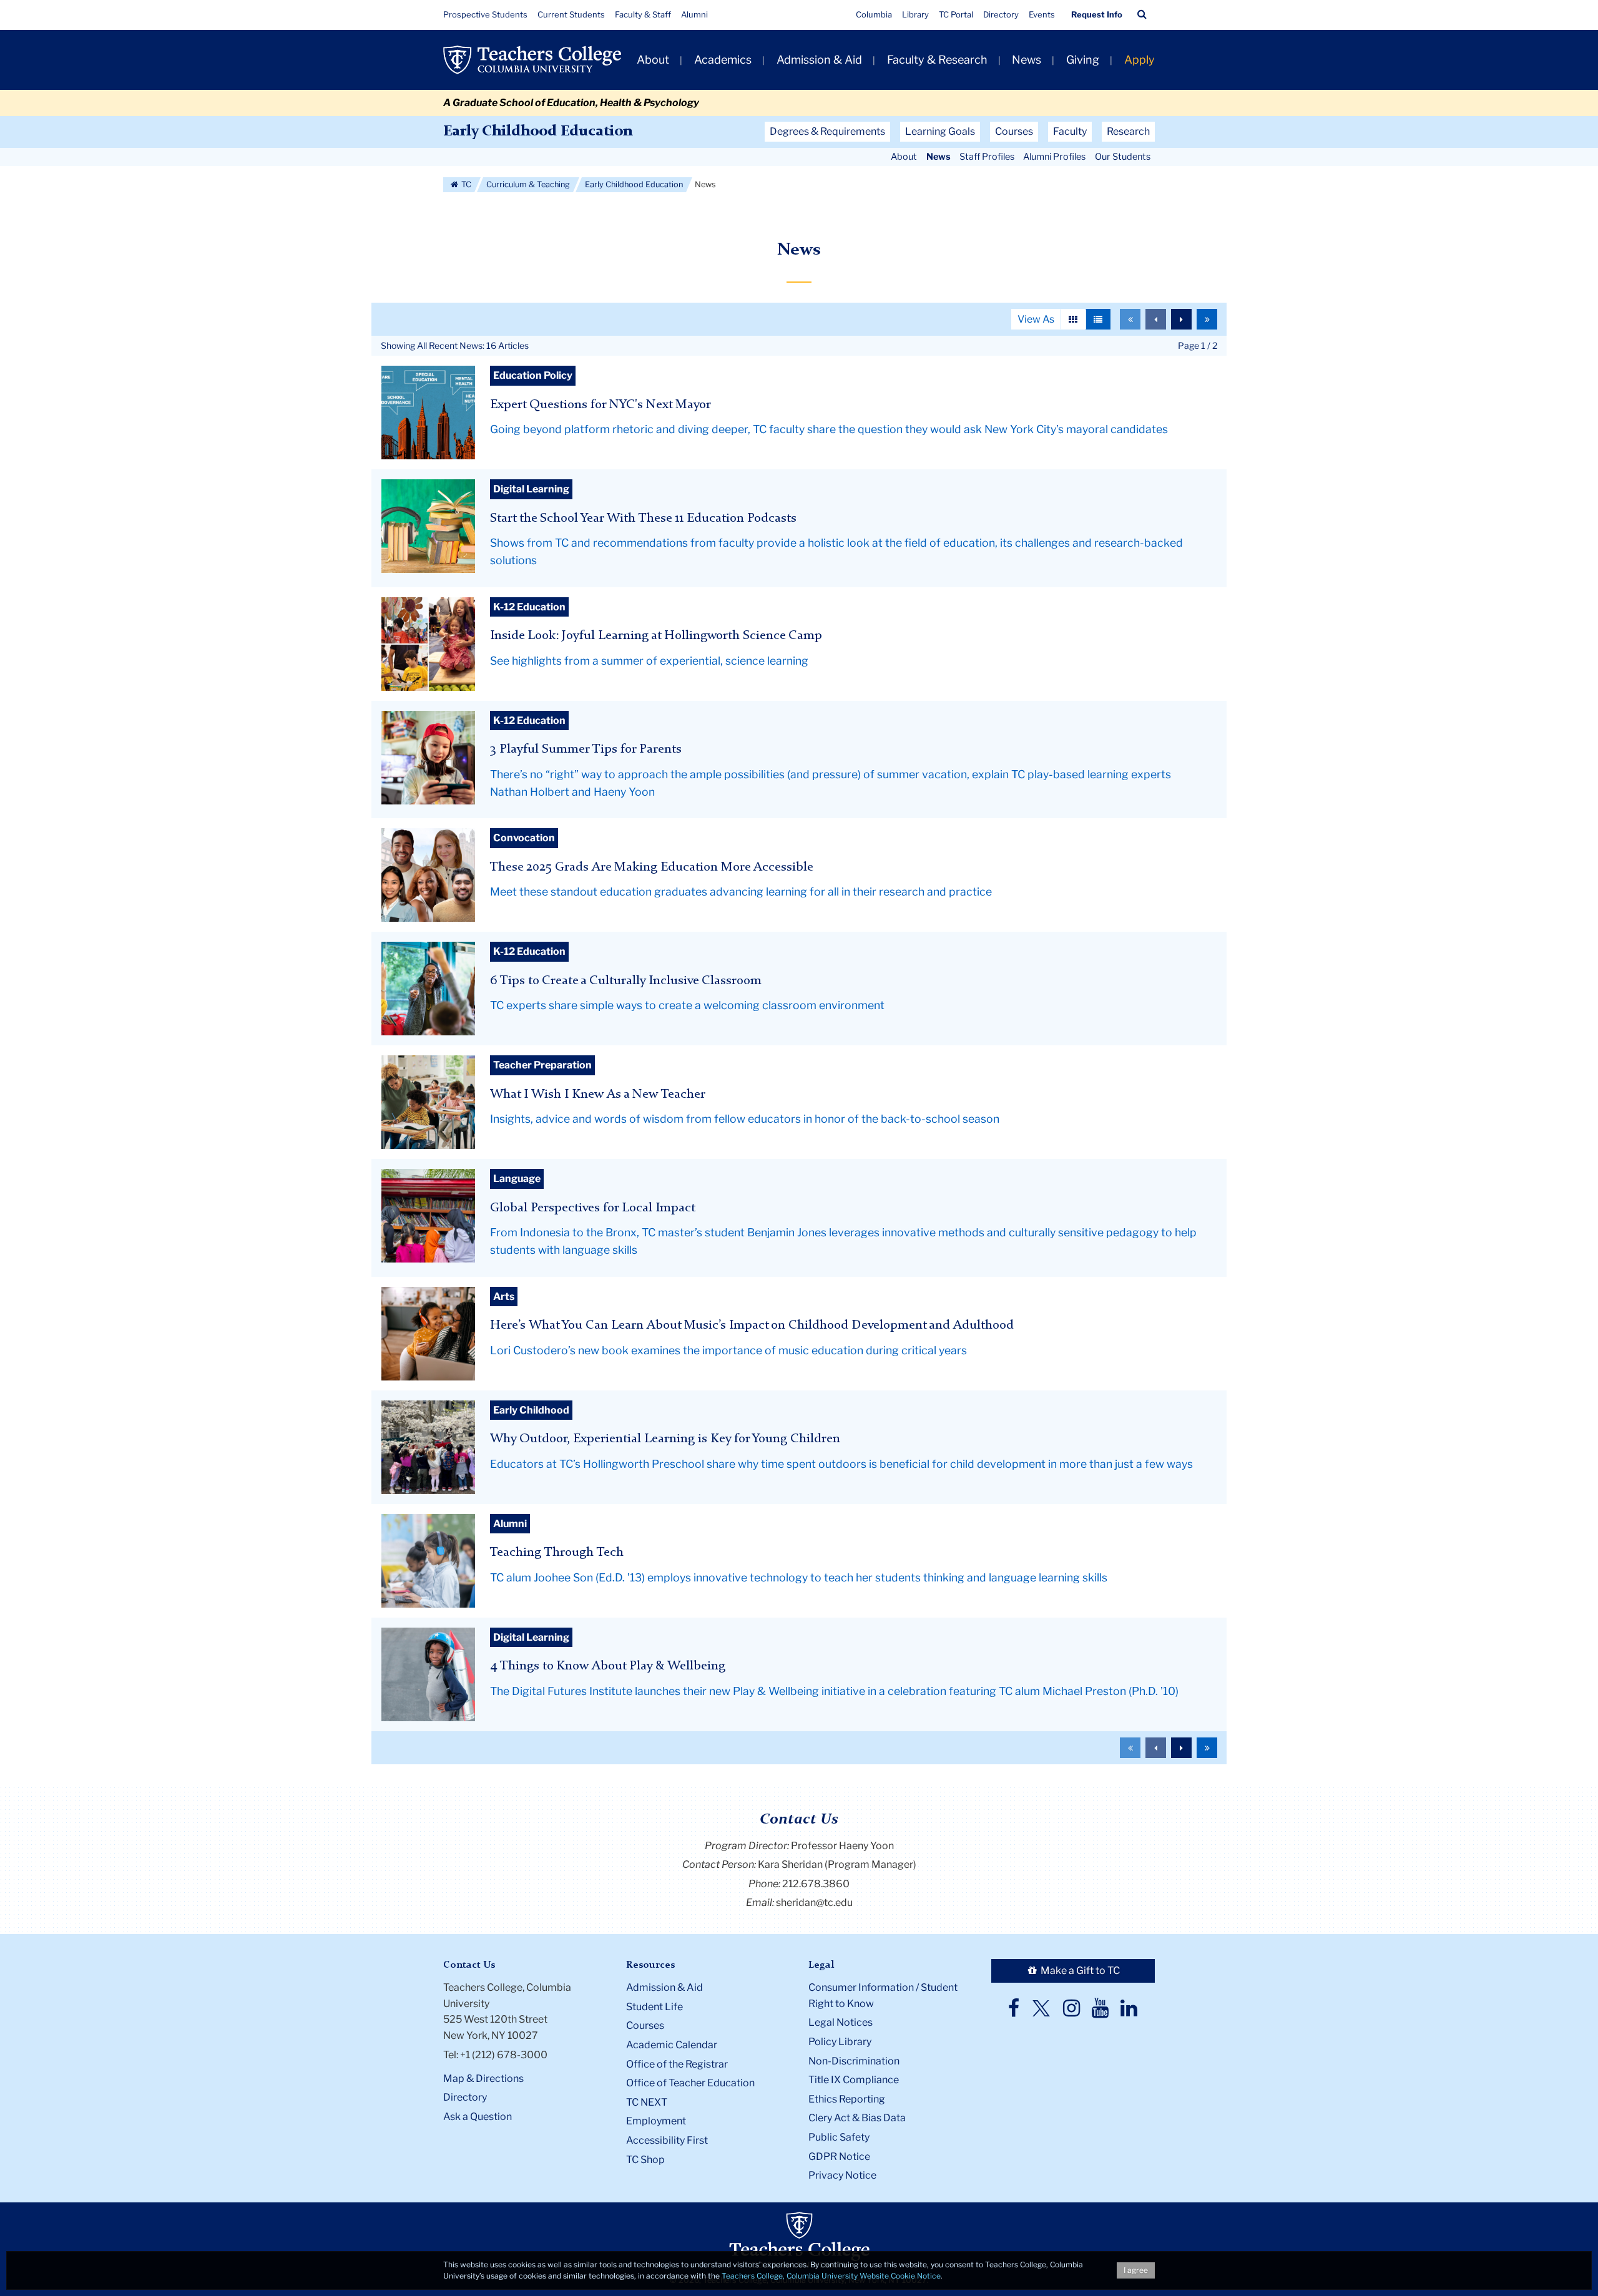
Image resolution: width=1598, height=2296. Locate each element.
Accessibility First (667, 2140)
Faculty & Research (937, 60)
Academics (723, 60)
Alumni (694, 14)
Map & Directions (483, 2079)
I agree (1136, 2270)
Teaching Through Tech (557, 1552)
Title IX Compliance (854, 2080)
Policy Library (840, 2042)
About (653, 60)
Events (1042, 14)
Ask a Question (478, 2117)
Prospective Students (485, 14)
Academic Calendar (672, 2045)
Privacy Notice (842, 2175)
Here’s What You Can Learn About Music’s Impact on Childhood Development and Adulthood (752, 1325)
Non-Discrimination (854, 2061)
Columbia (874, 14)
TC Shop (645, 2160)
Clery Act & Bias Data (857, 2118)
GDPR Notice (839, 2157)
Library (915, 14)
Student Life (654, 2007)
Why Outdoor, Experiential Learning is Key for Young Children (665, 1439)
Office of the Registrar (677, 2064)
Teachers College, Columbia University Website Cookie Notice (831, 2276)
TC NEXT (647, 2102)
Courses (645, 2025)
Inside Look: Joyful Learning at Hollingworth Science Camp (656, 636)
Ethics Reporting (847, 2099)
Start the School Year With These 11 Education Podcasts (643, 518)
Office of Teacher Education (690, 2083)
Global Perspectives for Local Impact (593, 1208)
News (1027, 60)
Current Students (571, 14)
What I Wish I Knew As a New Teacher (598, 1094)
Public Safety (839, 2137)
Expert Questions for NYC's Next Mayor (600, 405)
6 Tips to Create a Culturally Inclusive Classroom (626, 981)
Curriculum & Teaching (528, 184)
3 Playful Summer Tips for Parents (586, 749)
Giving (1083, 60)
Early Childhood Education (538, 132)
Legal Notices (841, 2022)
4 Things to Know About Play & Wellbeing (608, 1666)
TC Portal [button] (956, 14)
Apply (1140, 60)
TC (465, 184)
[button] (1142, 14)
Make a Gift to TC (1079, 1971)
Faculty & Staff (643, 14)
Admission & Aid (819, 60)
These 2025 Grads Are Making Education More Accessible (652, 867)
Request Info (1097, 14)
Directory (1001, 14)
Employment (656, 2121)
